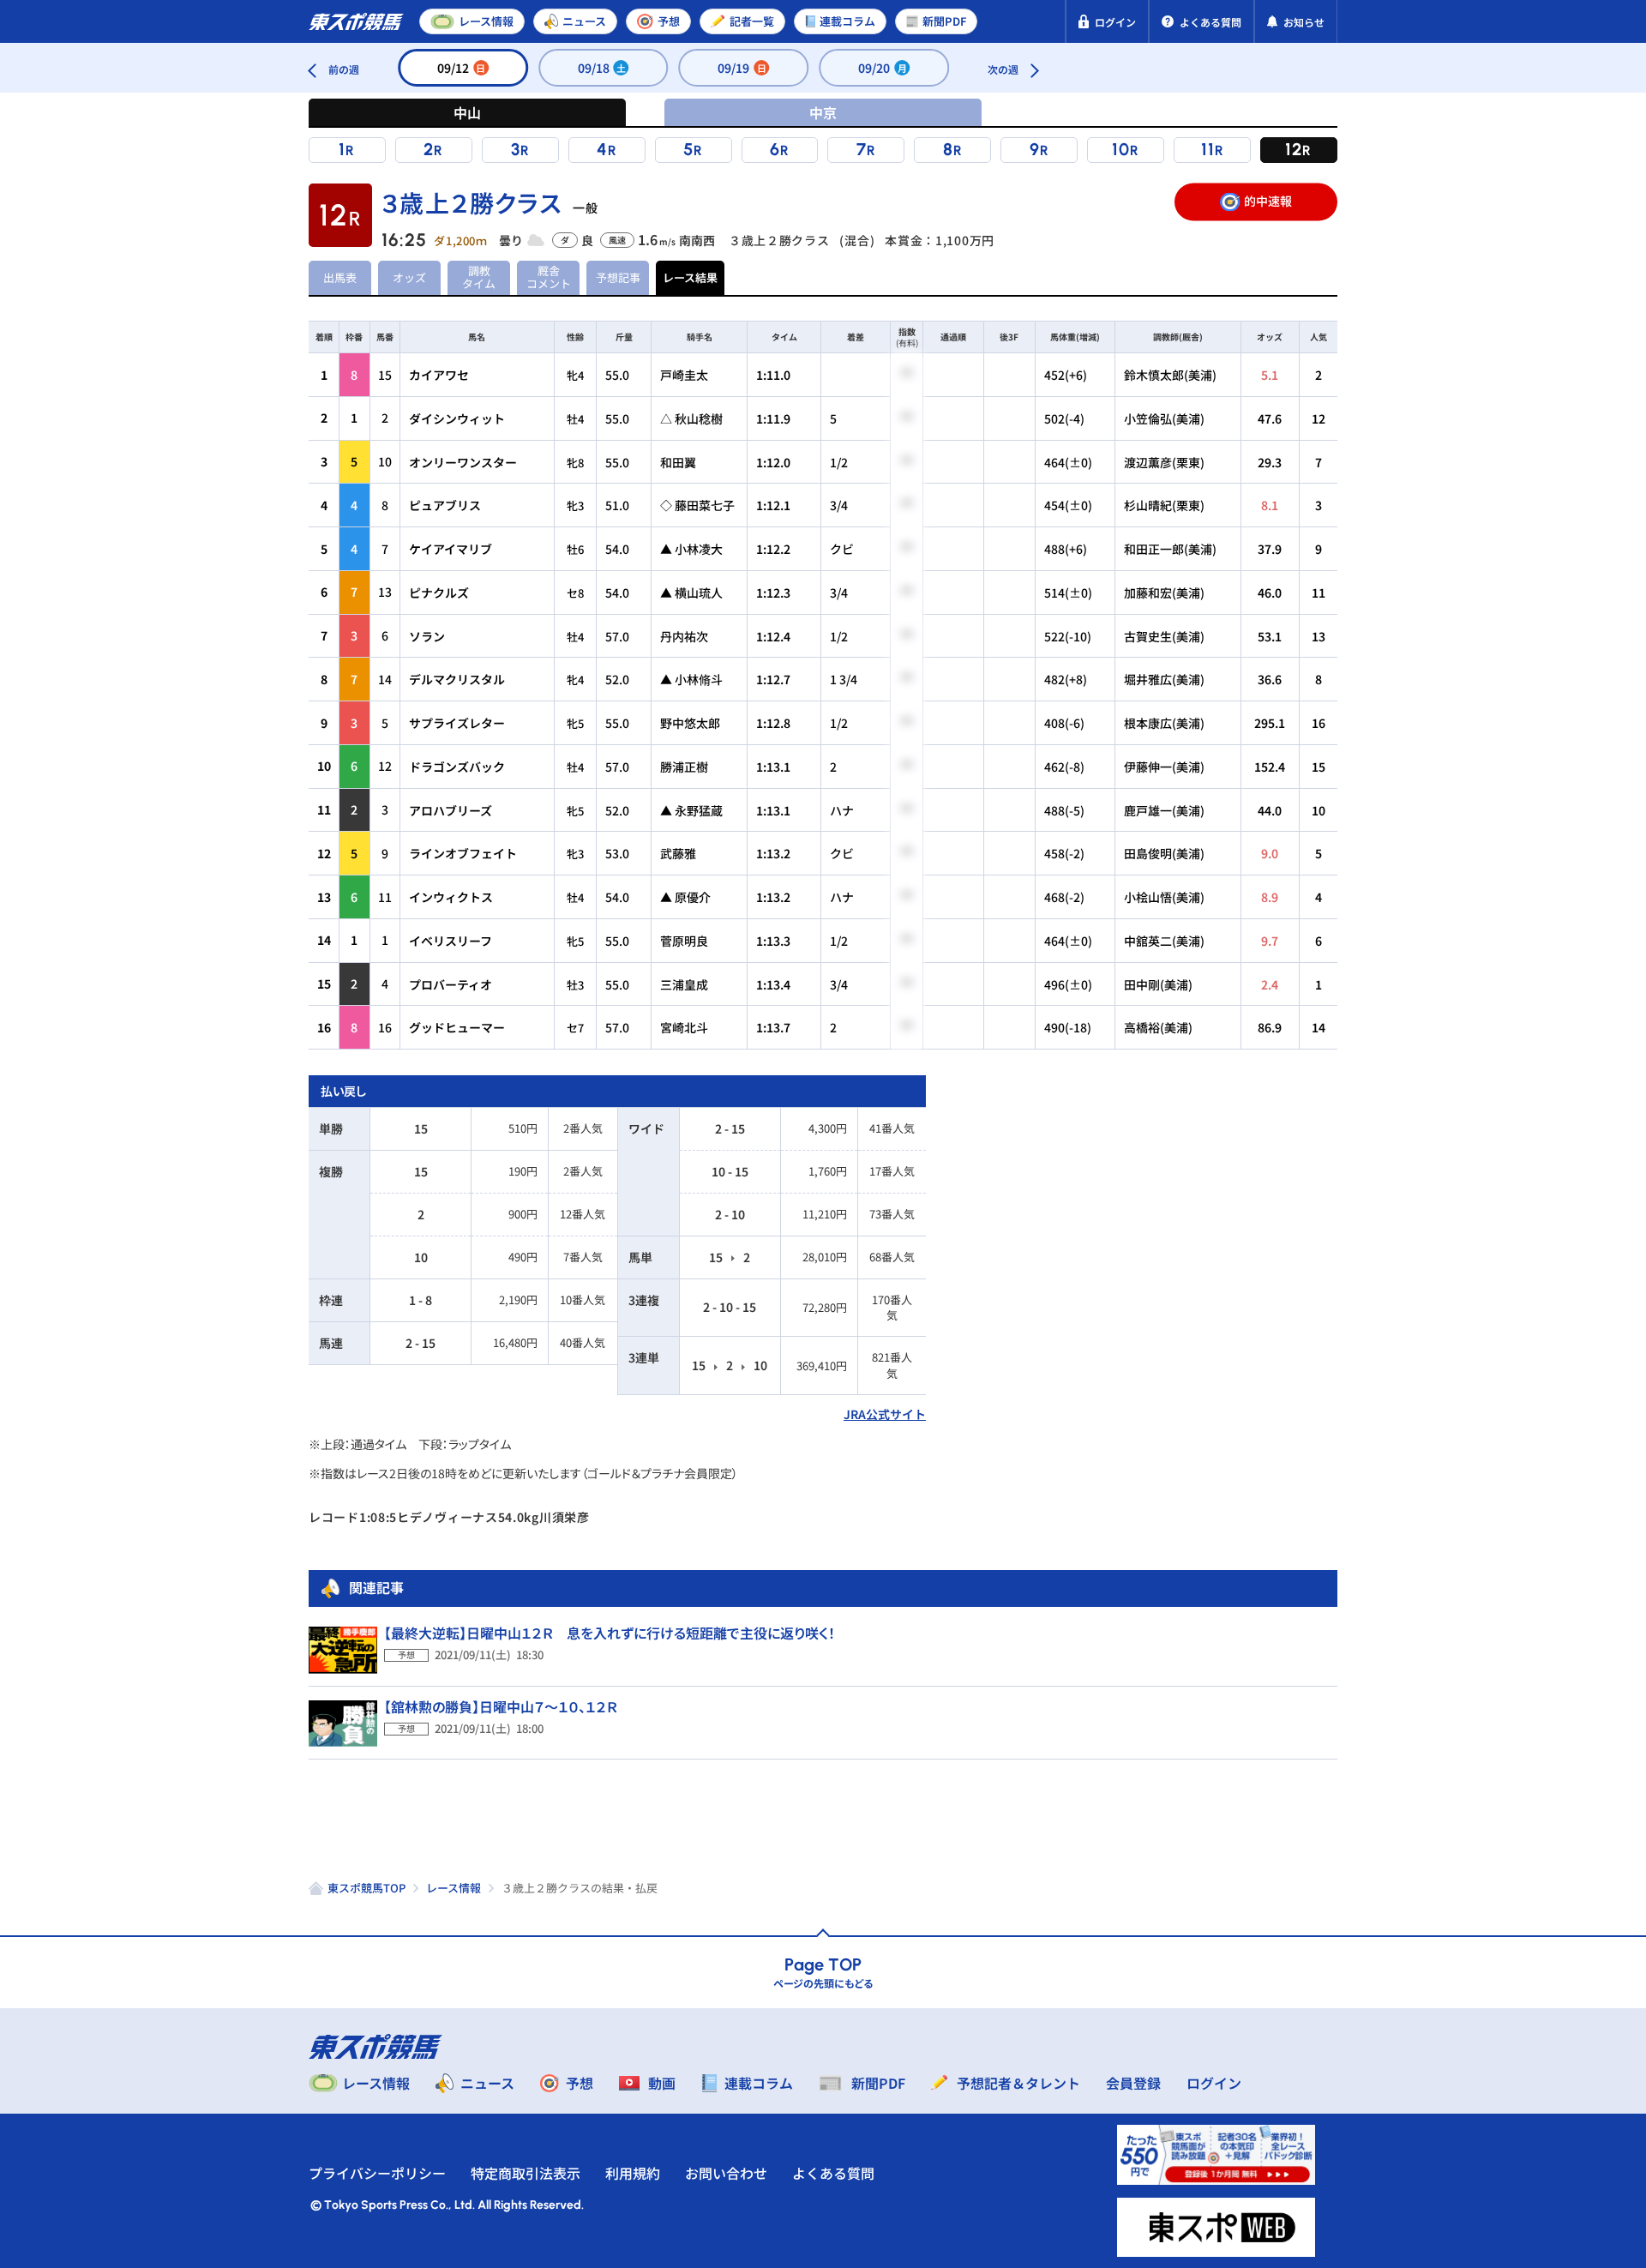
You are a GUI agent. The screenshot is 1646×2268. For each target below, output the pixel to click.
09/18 (602, 68)
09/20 (883, 68)
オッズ (409, 277)
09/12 (462, 68)
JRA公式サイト (885, 1414)
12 (1294, 149)
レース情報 (454, 1888)
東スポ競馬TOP (366, 1888)
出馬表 (340, 277)
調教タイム (479, 277)
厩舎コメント (549, 277)
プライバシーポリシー (377, 2173)
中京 (823, 112)
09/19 (742, 68)
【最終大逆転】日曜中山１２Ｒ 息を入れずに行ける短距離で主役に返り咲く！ (610, 1633)
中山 (467, 112)
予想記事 (618, 277)
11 (1208, 149)
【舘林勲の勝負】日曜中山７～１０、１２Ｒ (501, 1706)
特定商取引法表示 (526, 2173)
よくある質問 (833, 2173)
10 (1121, 149)
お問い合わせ (726, 2173)
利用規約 (633, 2173)
